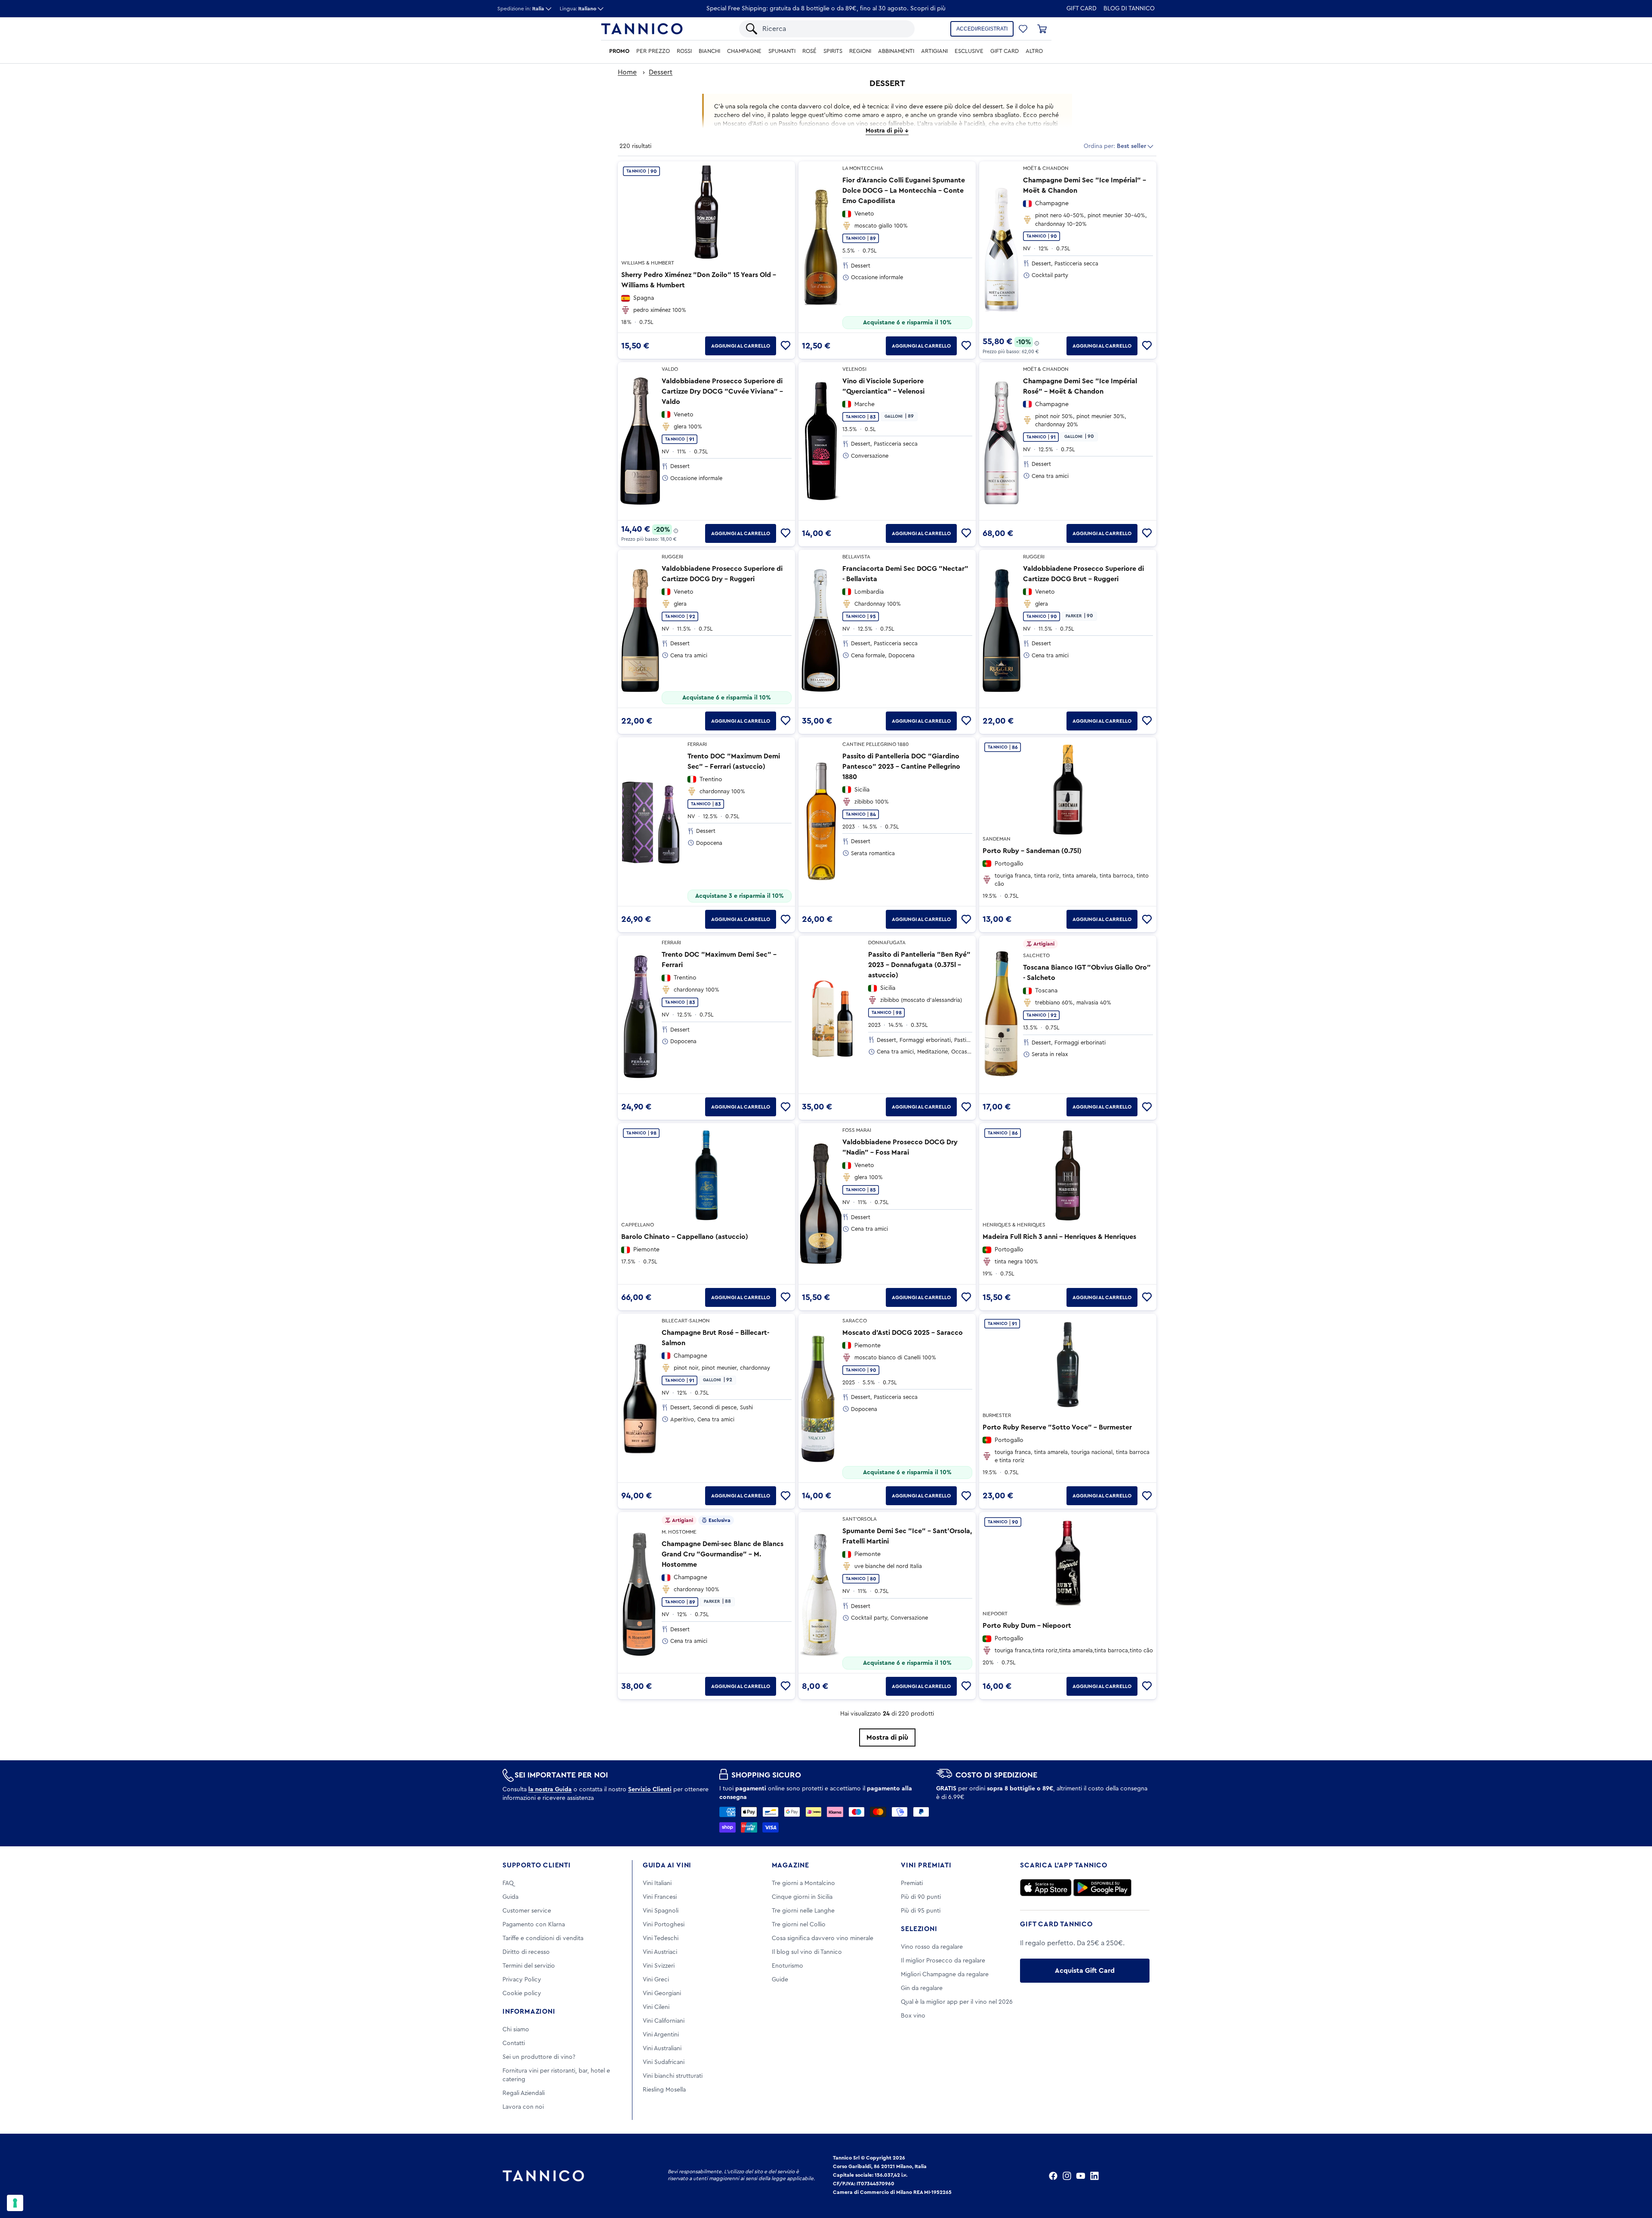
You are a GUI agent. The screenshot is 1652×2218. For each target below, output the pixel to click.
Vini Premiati (926, 1865)
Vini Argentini (661, 2035)
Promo (619, 51)
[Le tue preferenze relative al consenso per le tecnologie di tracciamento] (15, 2203)
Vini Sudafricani (664, 2062)
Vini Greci (656, 1980)
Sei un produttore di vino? (539, 2057)
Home (627, 72)
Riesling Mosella (664, 2090)
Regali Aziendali (524, 2093)
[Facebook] (1053, 2176)
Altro (1034, 51)
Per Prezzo (653, 51)
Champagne (744, 51)
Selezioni (919, 1929)
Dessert (661, 72)
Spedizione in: (521, 9)
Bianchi (709, 51)
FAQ (508, 1883)
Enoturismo (787, 1966)
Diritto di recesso (526, 1952)
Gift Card (1082, 9)
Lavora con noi (523, 2107)
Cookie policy (522, 1993)
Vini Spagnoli (661, 1911)
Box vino (913, 2016)
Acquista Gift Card (1085, 1971)
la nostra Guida (550, 1790)
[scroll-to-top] (1634, 2176)
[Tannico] (642, 29)
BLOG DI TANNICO (1129, 9)
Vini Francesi (660, 1897)
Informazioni (529, 2012)
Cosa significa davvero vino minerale (823, 1938)
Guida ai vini (667, 1865)
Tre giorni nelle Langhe (803, 1911)
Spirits (833, 51)
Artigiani (934, 51)
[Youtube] (1081, 2176)
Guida (510, 1897)
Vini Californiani (664, 2021)
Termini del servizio (529, 1966)
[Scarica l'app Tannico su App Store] (1046, 1888)
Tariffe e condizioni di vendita (543, 1938)
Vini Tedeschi (661, 1938)
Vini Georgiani (662, 1993)
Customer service (527, 1911)
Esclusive (969, 51)
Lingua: (578, 9)
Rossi (684, 51)
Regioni (860, 51)
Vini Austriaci (660, 1952)
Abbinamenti (896, 51)
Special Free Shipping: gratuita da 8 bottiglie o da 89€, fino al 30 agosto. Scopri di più (826, 9)
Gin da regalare (922, 1988)
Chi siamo (516, 2030)
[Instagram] (1067, 2176)
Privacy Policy (522, 1980)
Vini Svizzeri (659, 1966)
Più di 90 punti (921, 1897)
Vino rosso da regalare (932, 1947)
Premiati (912, 1883)
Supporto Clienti (537, 1865)
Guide (780, 1980)
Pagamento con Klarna (534, 1925)
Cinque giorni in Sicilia (802, 1897)
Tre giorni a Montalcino (803, 1883)
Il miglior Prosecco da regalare (943, 1961)
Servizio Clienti (650, 1790)
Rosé (809, 51)
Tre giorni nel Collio (799, 1925)
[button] (1023, 29)
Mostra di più (887, 1737)
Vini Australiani (662, 2049)
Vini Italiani (657, 1883)
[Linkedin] (1094, 2176)
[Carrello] (1042, 29)
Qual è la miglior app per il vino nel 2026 (957, 2002)
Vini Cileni (656, 2007)
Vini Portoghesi (664, 1925)
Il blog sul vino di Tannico (807, 1952)
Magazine (791, 1865)
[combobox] (834, 29)
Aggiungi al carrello (741, 346)
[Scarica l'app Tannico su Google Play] (1102, 1888)
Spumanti (782, 51)
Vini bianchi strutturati (673, 2076)
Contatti (514, 2043)
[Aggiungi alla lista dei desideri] (786, 346)
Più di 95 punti (921, 1911)
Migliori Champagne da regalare (945, 1975)
